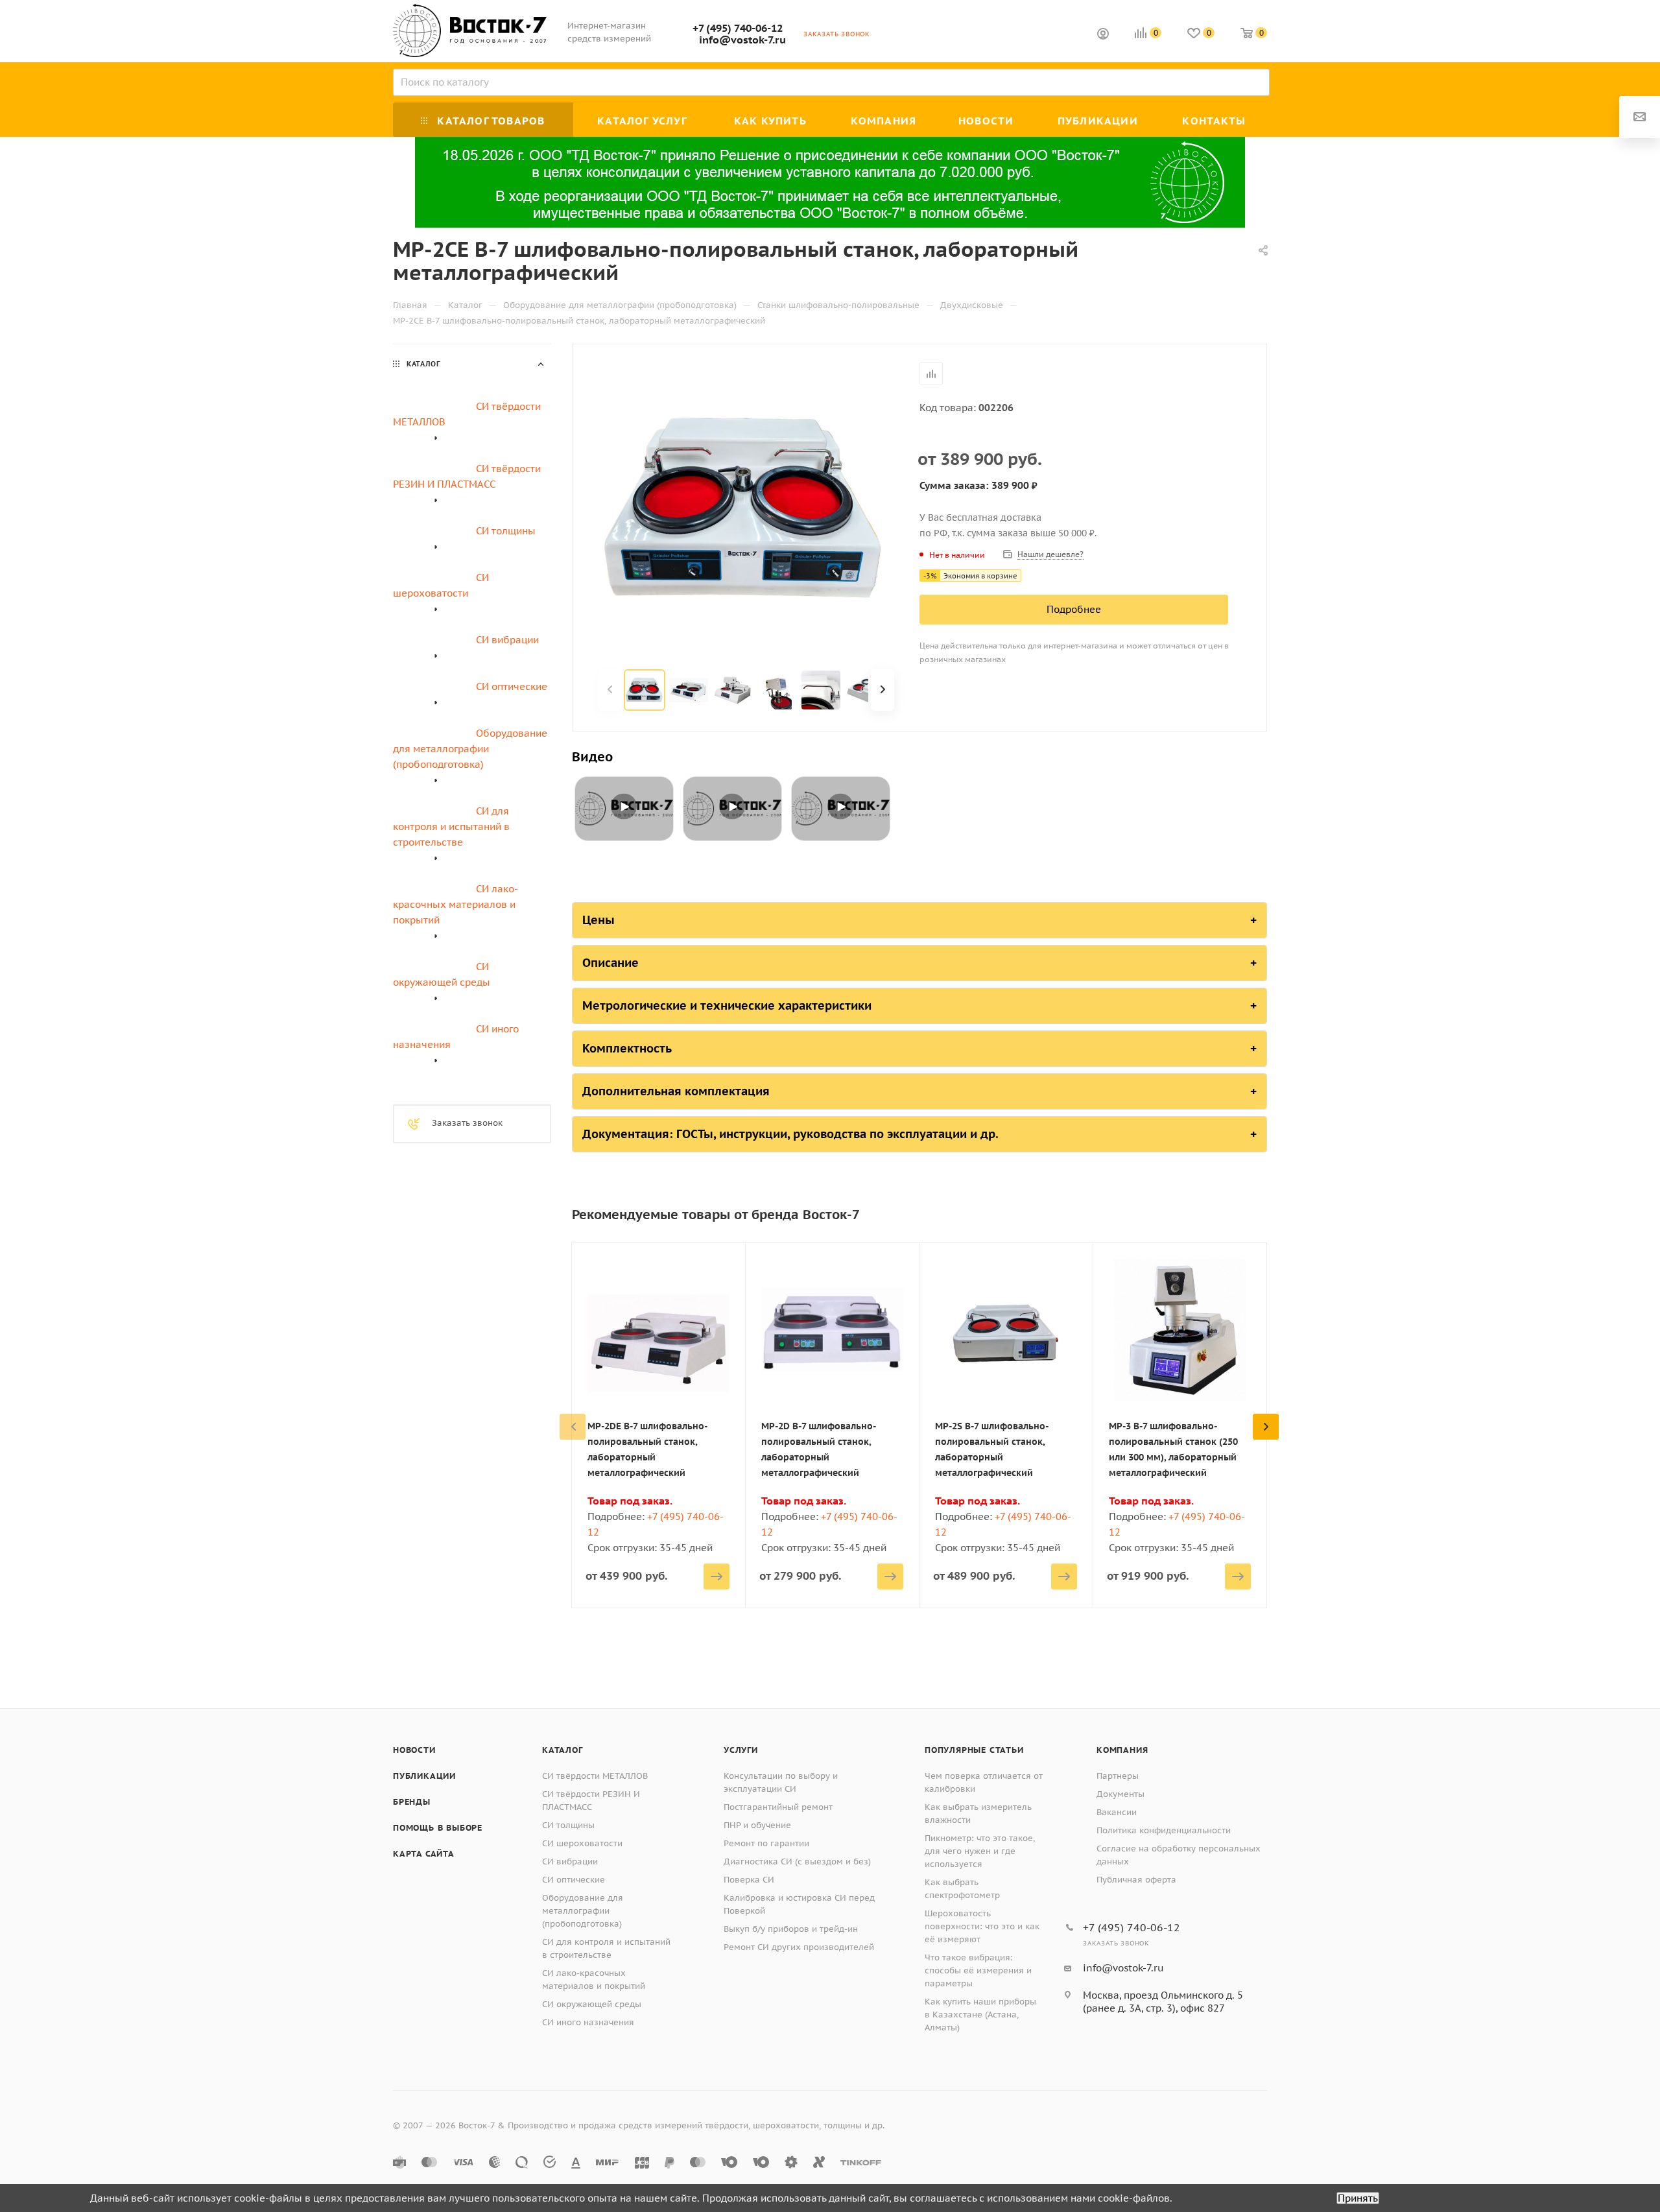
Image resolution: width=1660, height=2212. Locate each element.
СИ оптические (574, 1880)
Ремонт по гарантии (766, 1843)
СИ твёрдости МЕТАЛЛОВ (595, 1776)
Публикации (424, 1776)
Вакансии (1117, 1812)
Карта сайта (424, 1854)
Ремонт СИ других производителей (799, 1947)
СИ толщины (568, 1825)
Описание (611, 963)
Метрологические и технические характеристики (727, 1005)
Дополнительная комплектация (676, 1091)
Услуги (741, 1750)
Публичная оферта (1136, 1880)
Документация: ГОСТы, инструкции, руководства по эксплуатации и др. (790, 1134)
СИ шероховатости (582, 1843)
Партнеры (1118, 1776)
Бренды (412, 1802)
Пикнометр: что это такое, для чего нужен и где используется (980, 1851)
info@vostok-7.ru (742, 40)
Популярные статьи (974, 1750)
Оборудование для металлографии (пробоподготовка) (583, 1911)
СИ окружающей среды (592, 2004)
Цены (599, 920)
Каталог (563, 1750)
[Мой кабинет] (1103, 35)
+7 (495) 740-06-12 (738, 28)
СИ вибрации (570, 1861)
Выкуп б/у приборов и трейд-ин (791, 1929)
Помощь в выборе (438, 1828)
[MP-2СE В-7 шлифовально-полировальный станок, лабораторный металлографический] (746, 508)
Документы (1120, 1794)
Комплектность (627, 1048)
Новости (414, 1750)
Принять (1358, 2198)
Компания (1122, 1750)
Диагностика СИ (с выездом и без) (797, 1861)
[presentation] (573, 1427)
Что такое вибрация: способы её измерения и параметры (978, 1970)
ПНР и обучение (757, 1825)
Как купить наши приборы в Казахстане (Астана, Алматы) (980, 2015)
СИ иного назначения (588, 2022)
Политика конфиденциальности (1164, 1830)
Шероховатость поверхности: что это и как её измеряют (982, 1926)
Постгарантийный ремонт (778, 1807)
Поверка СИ (749, 1880)
